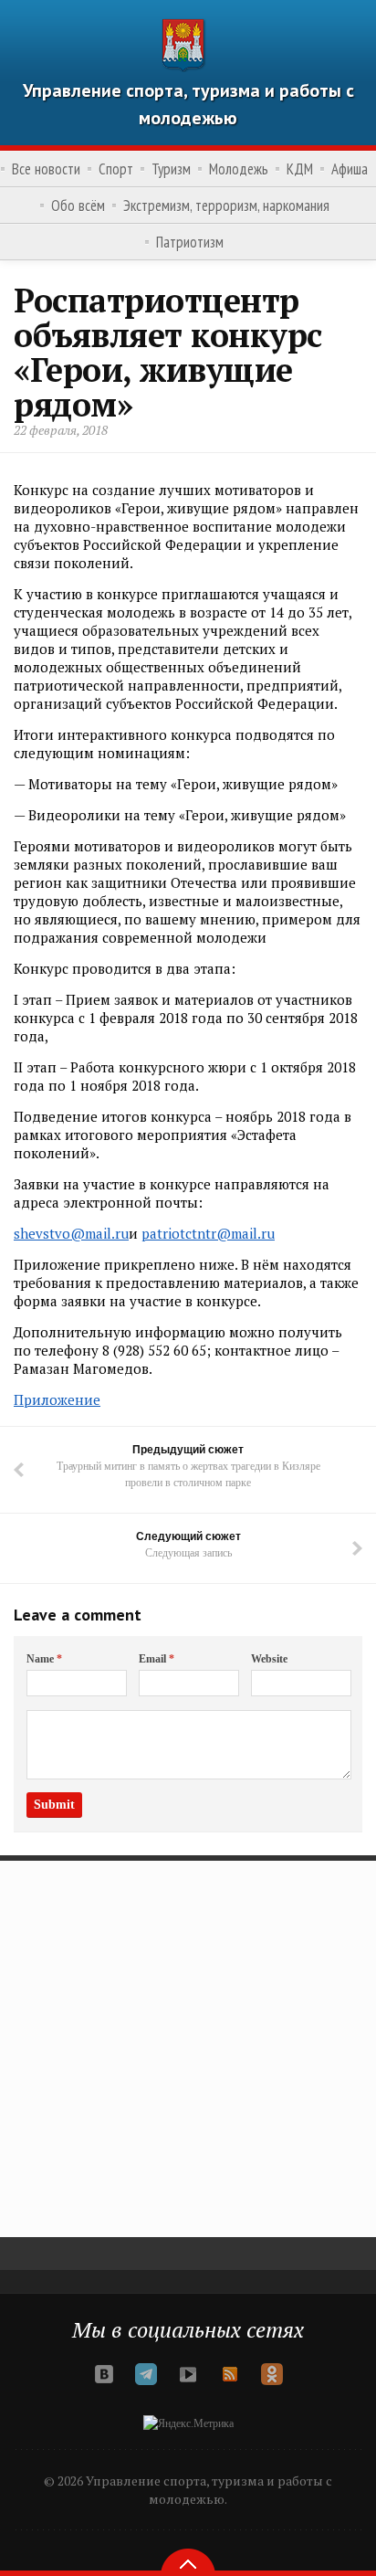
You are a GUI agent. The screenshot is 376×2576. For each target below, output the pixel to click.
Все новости (46, 169)
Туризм (171, 169)
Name (44, 1659)
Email (157, 1659)
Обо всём (78, 206)
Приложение (57, 1399)
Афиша (350, 169)
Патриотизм (190, 242)
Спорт (116, 169)
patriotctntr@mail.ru (208, 1233)
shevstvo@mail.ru (71, 1233)
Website (269, 1659)
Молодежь (239, 169)
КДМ (300, 169)
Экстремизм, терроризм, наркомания (226, 206)
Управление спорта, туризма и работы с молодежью (188, 104)
